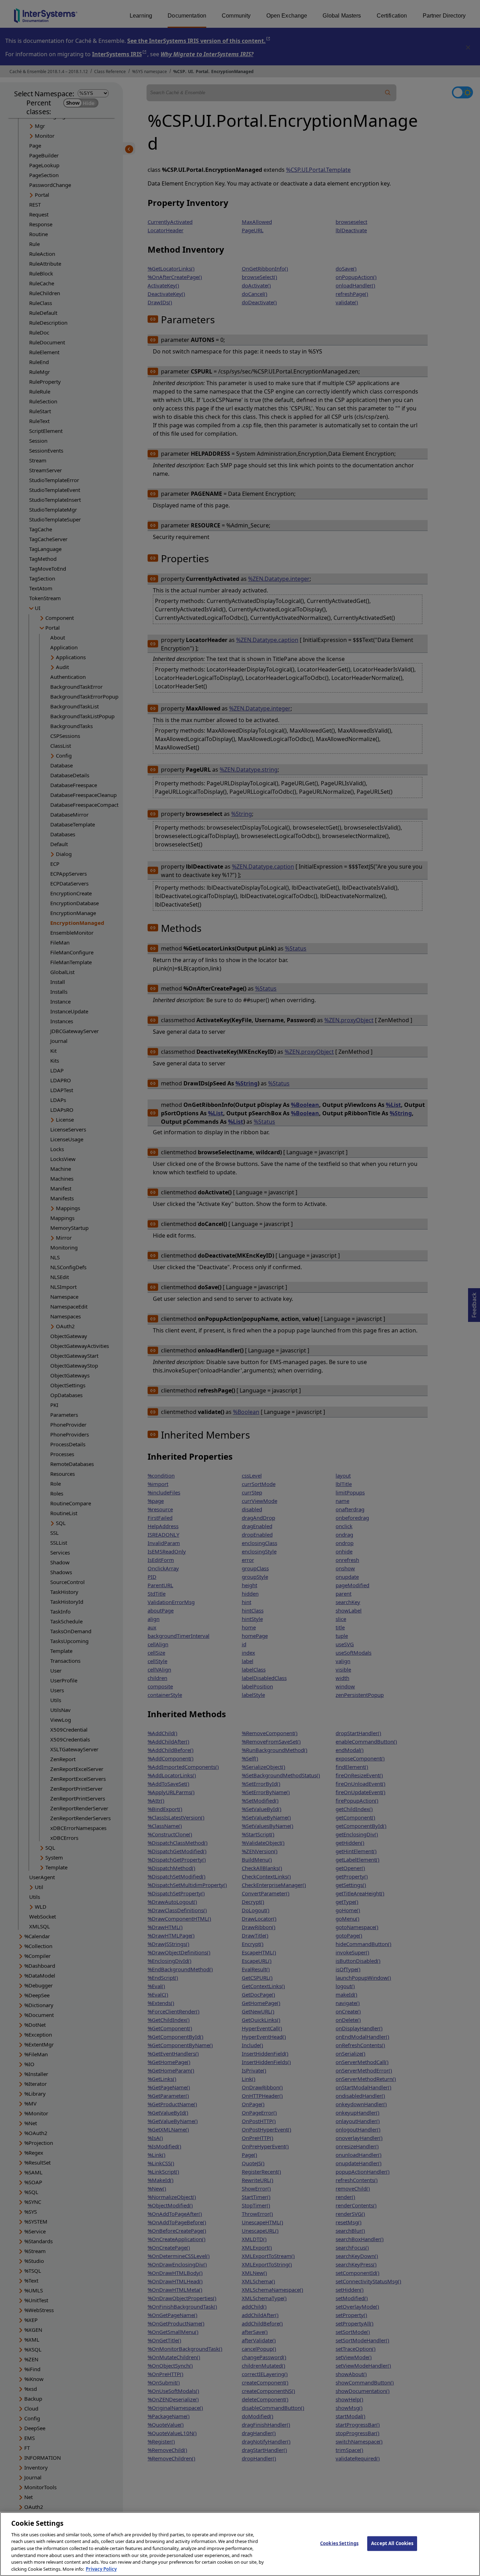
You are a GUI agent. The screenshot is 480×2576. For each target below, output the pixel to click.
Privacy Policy (101, 2569)
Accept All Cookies (392, 2543)
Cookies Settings (339, 2543)
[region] (240, 2544)
